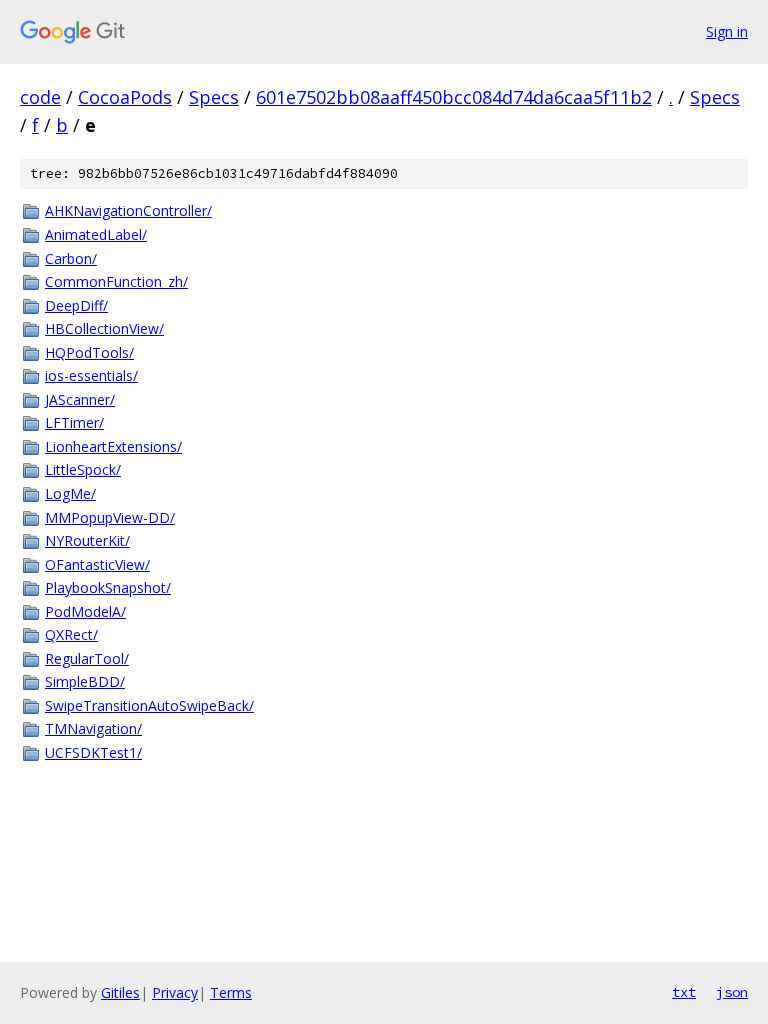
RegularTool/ (87, 658)
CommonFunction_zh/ (116, 281)
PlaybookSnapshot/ (108, 587)
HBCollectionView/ (104, 328)
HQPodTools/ (89, 352)
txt (684, 992)
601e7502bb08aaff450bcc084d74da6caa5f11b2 (454, 97)
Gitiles (120, 992)
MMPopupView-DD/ (110, 517)
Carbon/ (71, 258)
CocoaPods (125, 97)
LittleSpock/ (83, 469)
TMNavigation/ (93, 728)
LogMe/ (70, 493)
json (732, 992)
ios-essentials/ (91, 375)
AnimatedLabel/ (96, 234)
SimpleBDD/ (85, 681)
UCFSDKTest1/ (93, 752)
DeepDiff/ (76, 305)
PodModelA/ (85, 611)
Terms (231, 992)
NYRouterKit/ (87, 540)
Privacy (175, 992)
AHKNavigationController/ (128, 210)
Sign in (727, 31)
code (40, 97)
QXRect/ (71, 634)
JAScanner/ (80, 399)
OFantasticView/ (97, 564)
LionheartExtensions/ (113, 446)
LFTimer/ (74, 422)
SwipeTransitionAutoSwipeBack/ (149, 705)
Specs (214, 97)
